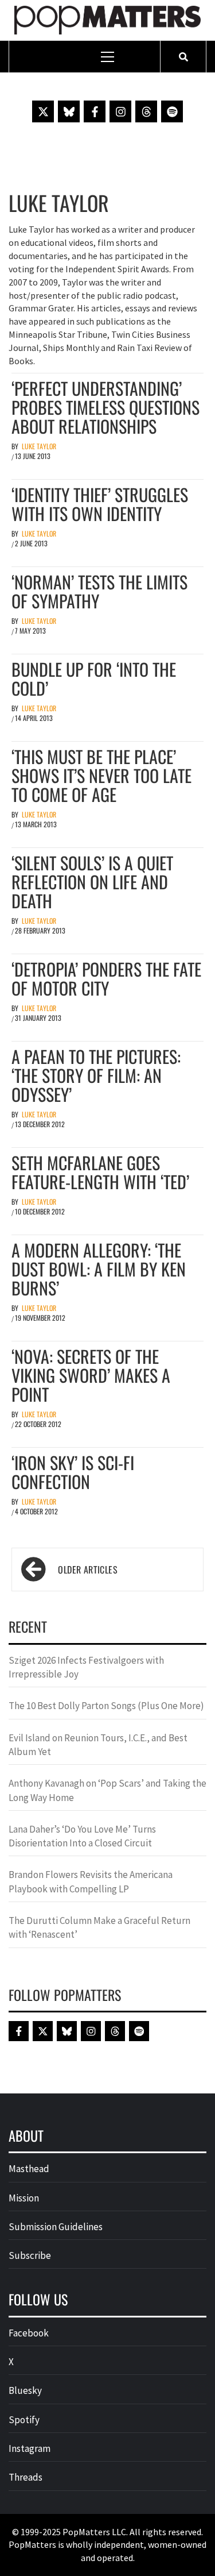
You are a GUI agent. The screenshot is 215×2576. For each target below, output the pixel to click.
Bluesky (25, 2390)
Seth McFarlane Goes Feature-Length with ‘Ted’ (100, 1172)
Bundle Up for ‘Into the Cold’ (94, 678)
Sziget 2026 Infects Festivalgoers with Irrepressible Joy (86, 1667)
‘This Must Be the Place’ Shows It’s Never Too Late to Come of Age (101, 775)
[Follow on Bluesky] (69, 111)
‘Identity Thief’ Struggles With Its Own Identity (100, 504)
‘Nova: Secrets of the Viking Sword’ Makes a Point (91, 1375)
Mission (24, 2198)
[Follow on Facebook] (95, 111)
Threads (26, 2477)
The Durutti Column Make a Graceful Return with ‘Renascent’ (99, 1927)
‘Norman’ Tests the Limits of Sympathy (99, 591)
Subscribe (30, 2255)
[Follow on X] (43, 111)
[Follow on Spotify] (172, 111)
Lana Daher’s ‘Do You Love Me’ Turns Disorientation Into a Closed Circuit (82, 1836)
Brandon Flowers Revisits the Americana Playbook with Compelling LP (91, 1881)
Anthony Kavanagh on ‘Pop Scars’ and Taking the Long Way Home (107, 1790)
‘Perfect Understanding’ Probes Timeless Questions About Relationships (105, 407)
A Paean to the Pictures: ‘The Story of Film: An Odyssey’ (96, 1075)
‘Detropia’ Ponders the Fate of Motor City (106, 978)
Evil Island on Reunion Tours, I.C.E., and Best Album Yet (98, 1745)
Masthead (29, 2169)
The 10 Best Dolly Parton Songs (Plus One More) (106, 1706)
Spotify (24, 2420)
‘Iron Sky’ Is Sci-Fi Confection (73, 1472)
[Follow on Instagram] (120, 111)
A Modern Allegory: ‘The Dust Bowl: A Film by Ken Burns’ (99, 1269)
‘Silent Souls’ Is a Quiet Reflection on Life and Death (92, 882)
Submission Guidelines (56, 2227)
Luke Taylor (39, 446)
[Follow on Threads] (146, 111)
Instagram (30, 2448)
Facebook (29, 2333)
